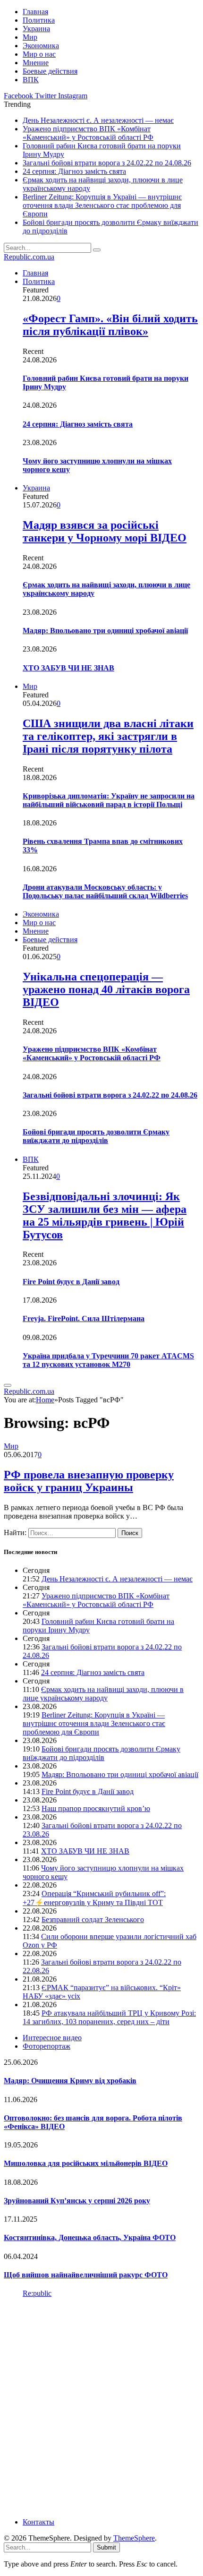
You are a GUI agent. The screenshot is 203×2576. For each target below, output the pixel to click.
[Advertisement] (101, 2407)
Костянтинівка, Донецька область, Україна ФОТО (90, 2237)
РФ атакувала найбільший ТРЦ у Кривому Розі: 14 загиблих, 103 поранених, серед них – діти (109, 2017)
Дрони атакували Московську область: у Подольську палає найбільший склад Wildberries (105, 891)
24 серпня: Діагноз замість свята (74, 171)
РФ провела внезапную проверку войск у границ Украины (89, 1481)
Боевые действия (50, 71)
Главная (35, 12)
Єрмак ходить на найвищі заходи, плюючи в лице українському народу (103, 1694)
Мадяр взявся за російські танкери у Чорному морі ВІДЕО (105, 531)
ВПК (31, 80)
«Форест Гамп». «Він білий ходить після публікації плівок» (110, 325)
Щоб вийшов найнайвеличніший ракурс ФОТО (86, 2275)
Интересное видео (52, 2038)
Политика (39, 20)
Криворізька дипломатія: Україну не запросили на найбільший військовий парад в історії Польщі (109, 800)
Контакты (38, 2522)
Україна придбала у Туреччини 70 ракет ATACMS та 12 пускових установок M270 (108, 1360)
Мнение (36, 63)
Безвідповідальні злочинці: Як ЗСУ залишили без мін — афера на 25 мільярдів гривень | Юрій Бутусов (105, 1215)
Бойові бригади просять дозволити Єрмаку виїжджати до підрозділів (96, 1136)
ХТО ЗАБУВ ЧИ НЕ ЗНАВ (68, 668)
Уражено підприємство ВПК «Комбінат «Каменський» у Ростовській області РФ (88, 133)
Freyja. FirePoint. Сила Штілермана (84, 1318)
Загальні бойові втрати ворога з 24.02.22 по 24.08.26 (107, 163)
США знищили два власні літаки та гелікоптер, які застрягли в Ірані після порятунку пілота (108, 736)
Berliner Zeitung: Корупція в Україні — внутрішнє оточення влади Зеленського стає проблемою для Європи (102, 205)
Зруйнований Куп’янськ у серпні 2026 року (77, 2201)
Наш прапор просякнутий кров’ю (96, 1808)
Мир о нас (39, 54)
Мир (30, 37)
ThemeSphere (134, 2538)
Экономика (41, 46)
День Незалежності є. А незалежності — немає (98, 120)
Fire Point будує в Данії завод (71, 1282)
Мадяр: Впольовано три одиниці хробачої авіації (105, 631)
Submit (106, 2547)
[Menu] (8, 1385)
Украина (36, 29)
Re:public (37, 2293)
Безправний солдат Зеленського (93, 1919)
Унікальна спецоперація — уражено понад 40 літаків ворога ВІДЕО (106, 989)
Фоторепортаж (47, 2046)
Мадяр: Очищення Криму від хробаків (70, 2081)
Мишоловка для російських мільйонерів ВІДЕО (86, 2163)
